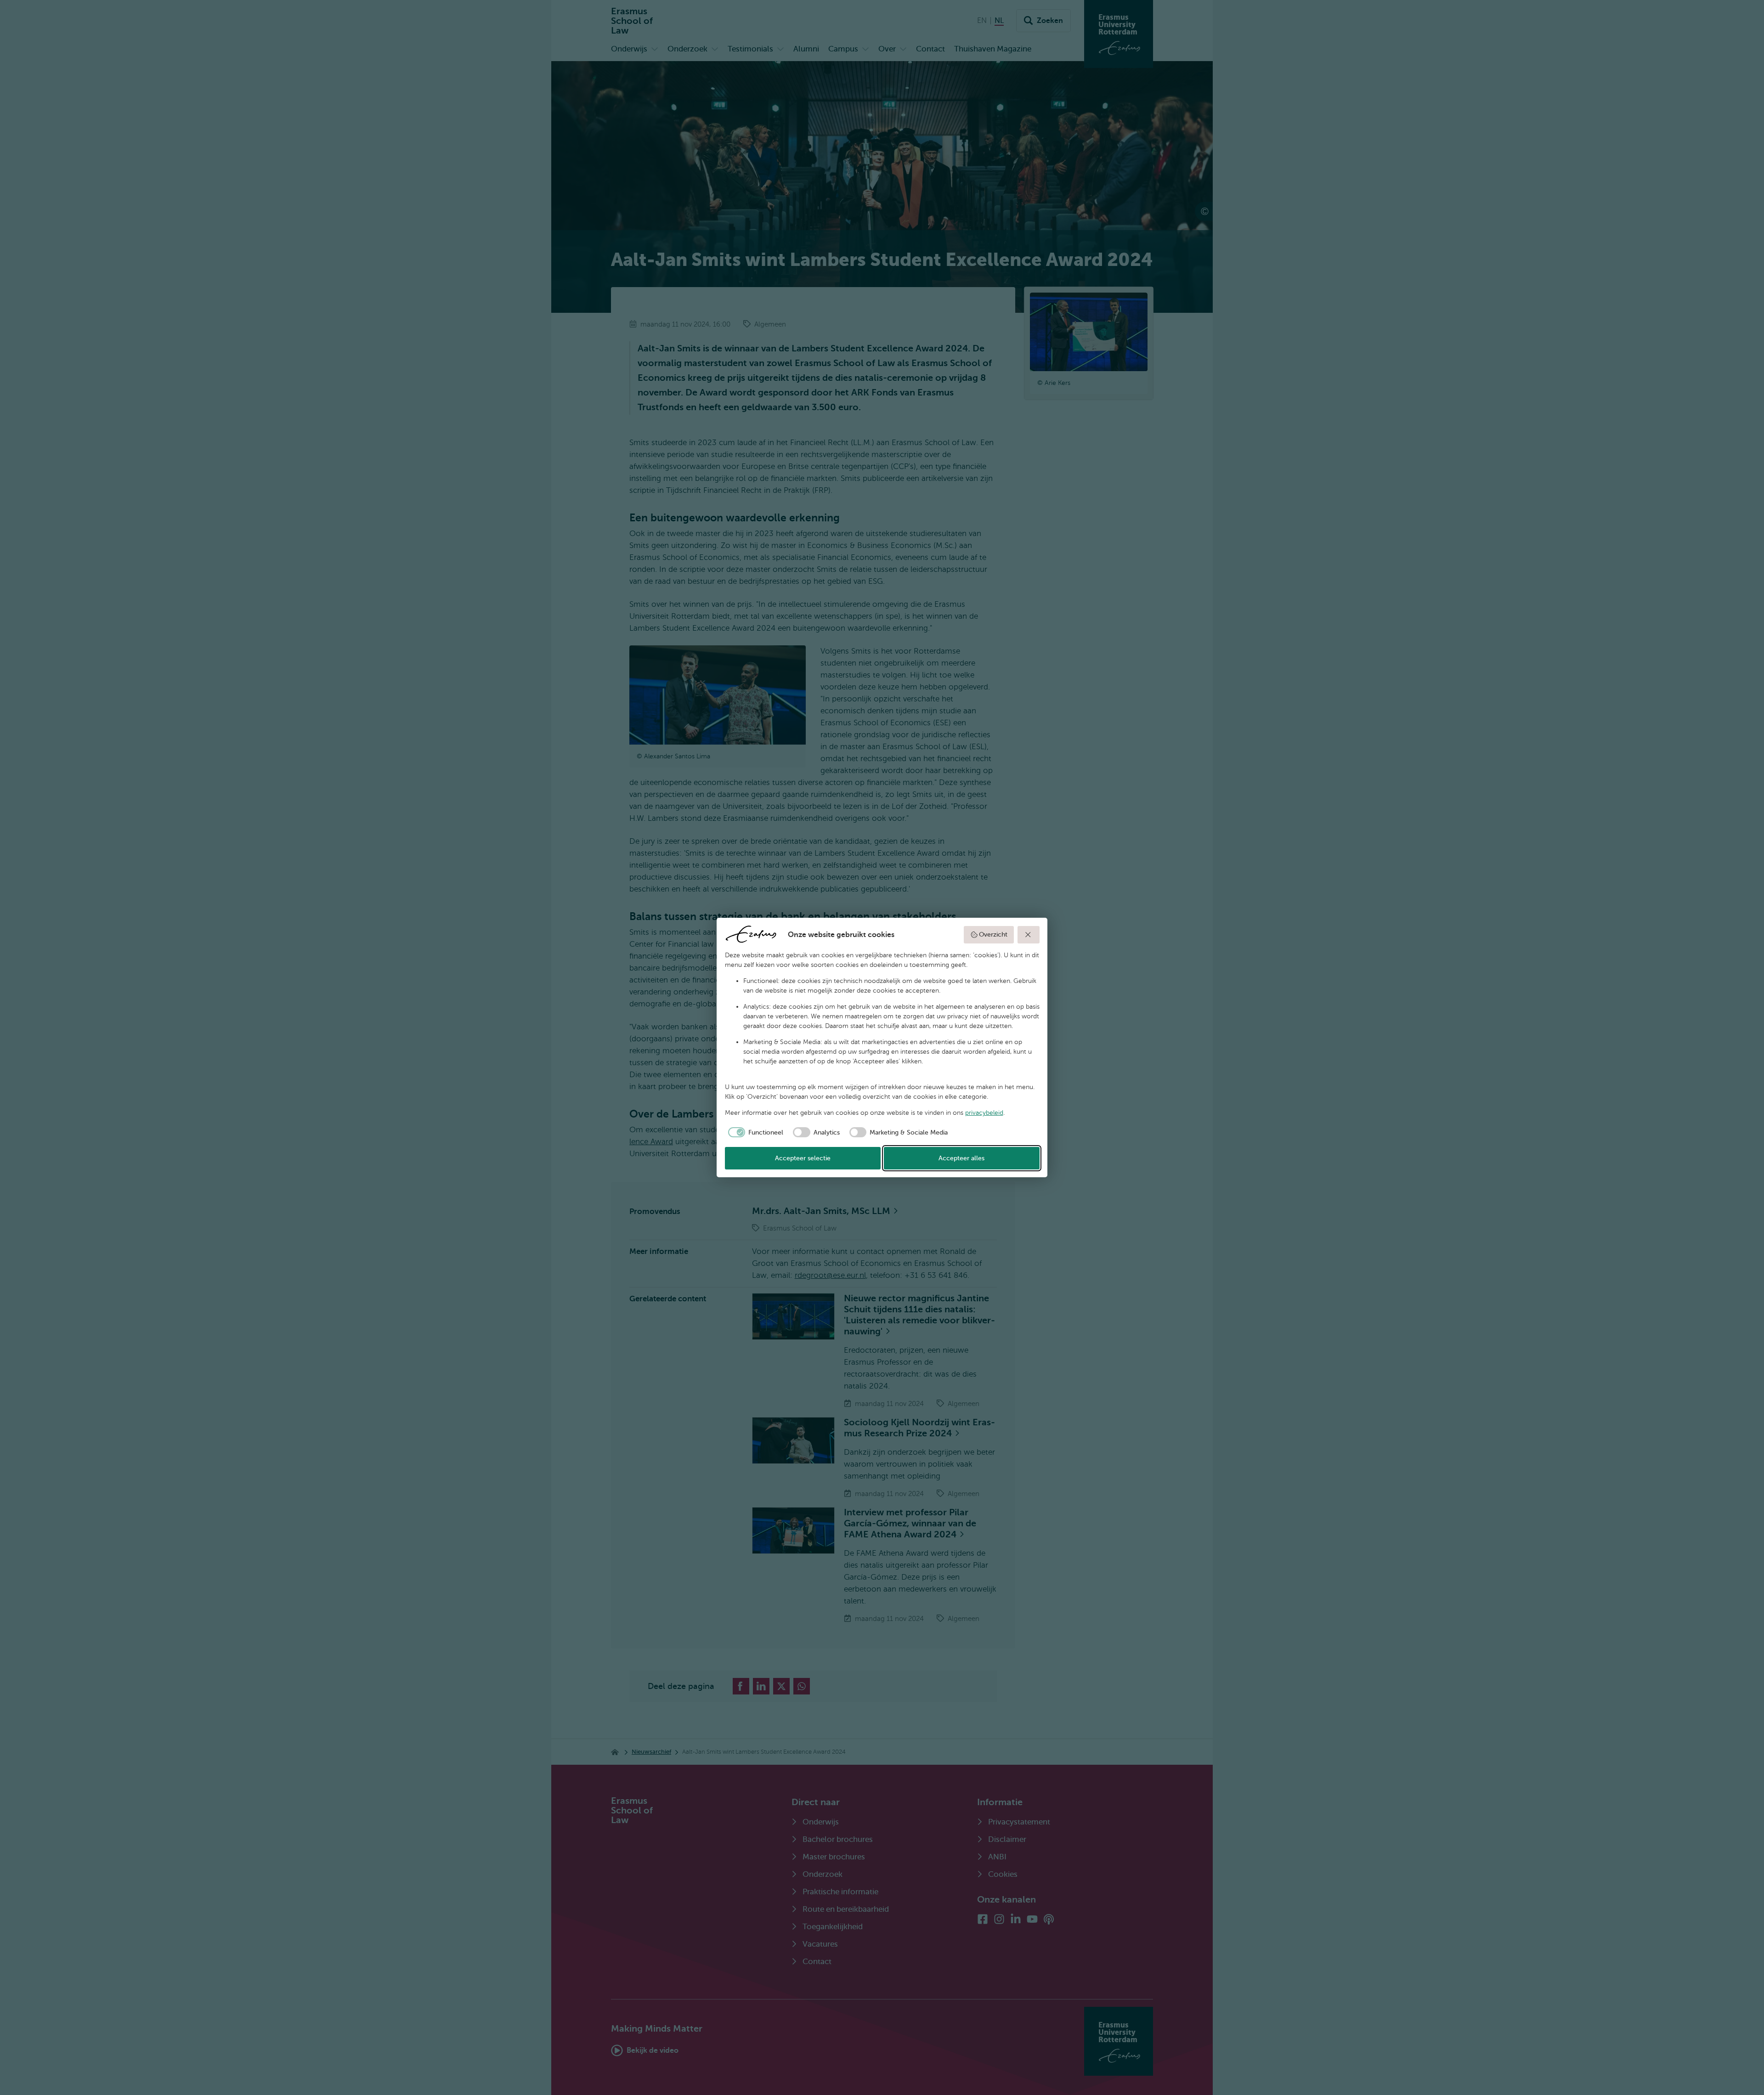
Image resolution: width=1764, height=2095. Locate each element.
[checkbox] (754, 1132)
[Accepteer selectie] (1029, 935)
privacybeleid (984, 1113)
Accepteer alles (961, 1158)
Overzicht (993, 935)
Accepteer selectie (803, 1158)
